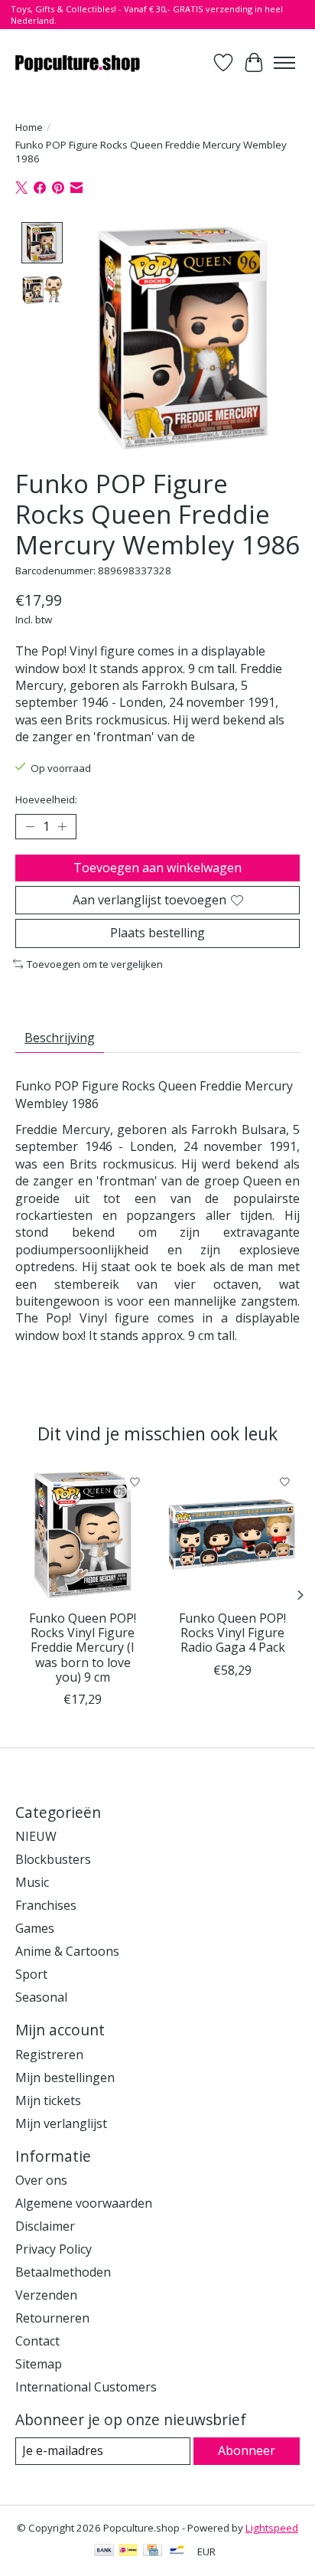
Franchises (46, 1905)
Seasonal (41, 1997)
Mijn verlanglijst (61, 2123)
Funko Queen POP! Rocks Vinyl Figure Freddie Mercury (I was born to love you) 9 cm (83, 1648)
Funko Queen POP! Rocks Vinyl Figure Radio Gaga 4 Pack (232, 1633)
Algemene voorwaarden (84, 2203)
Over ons (41, 2180)
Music (32, 1882)
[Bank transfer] (104, 2551)
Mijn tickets (48, 2100)
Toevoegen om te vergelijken (95, 964)
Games (35, 1928)
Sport (31, 1974)
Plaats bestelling (157, 933)
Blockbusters (53, 1859)
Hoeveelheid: (46, 799)
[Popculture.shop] (78, 62)
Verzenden (46, 2295)
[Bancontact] (177, 2551)
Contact (37, 2341)
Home (29, 127)
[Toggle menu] (284, 63)
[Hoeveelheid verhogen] (62, 827)
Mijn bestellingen (65, 2077)
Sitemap (39, 2364)
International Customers (86, 2387)
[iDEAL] (128, 2551)
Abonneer (247, 2450)
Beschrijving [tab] (60, 1038)
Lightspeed (272, 2528)
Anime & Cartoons (67, 1951)
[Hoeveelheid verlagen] (30, 827)
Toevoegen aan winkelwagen (157, 868)
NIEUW (36, 1836)
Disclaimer (45, 2226)
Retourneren (52, 2318)
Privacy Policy (54, 2249)
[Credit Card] (153, 2551)
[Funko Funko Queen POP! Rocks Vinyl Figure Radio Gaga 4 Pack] (232, 1535)
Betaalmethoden (63, 2272)
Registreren (49, 2055)
